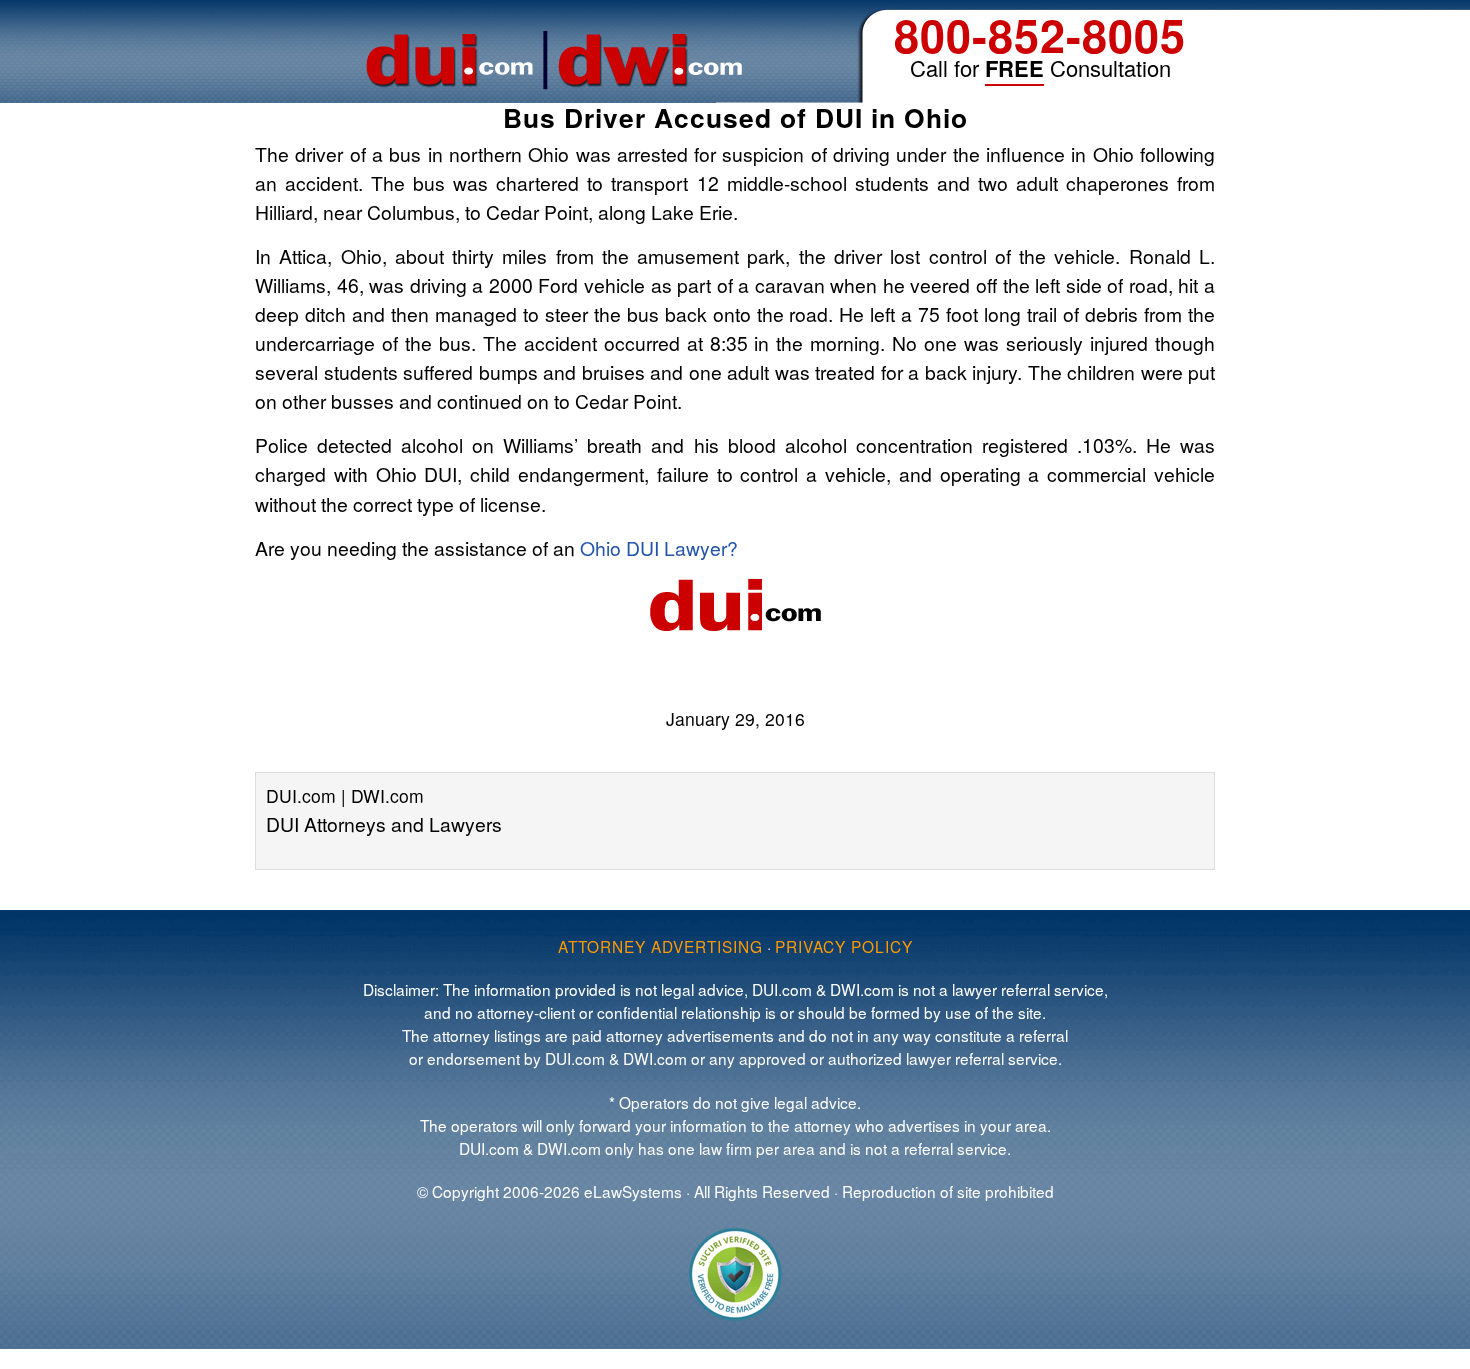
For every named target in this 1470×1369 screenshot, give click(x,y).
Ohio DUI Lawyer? (659, 547)
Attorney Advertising (660, 946)
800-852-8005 (1040, 34)
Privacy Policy (844, 946)
